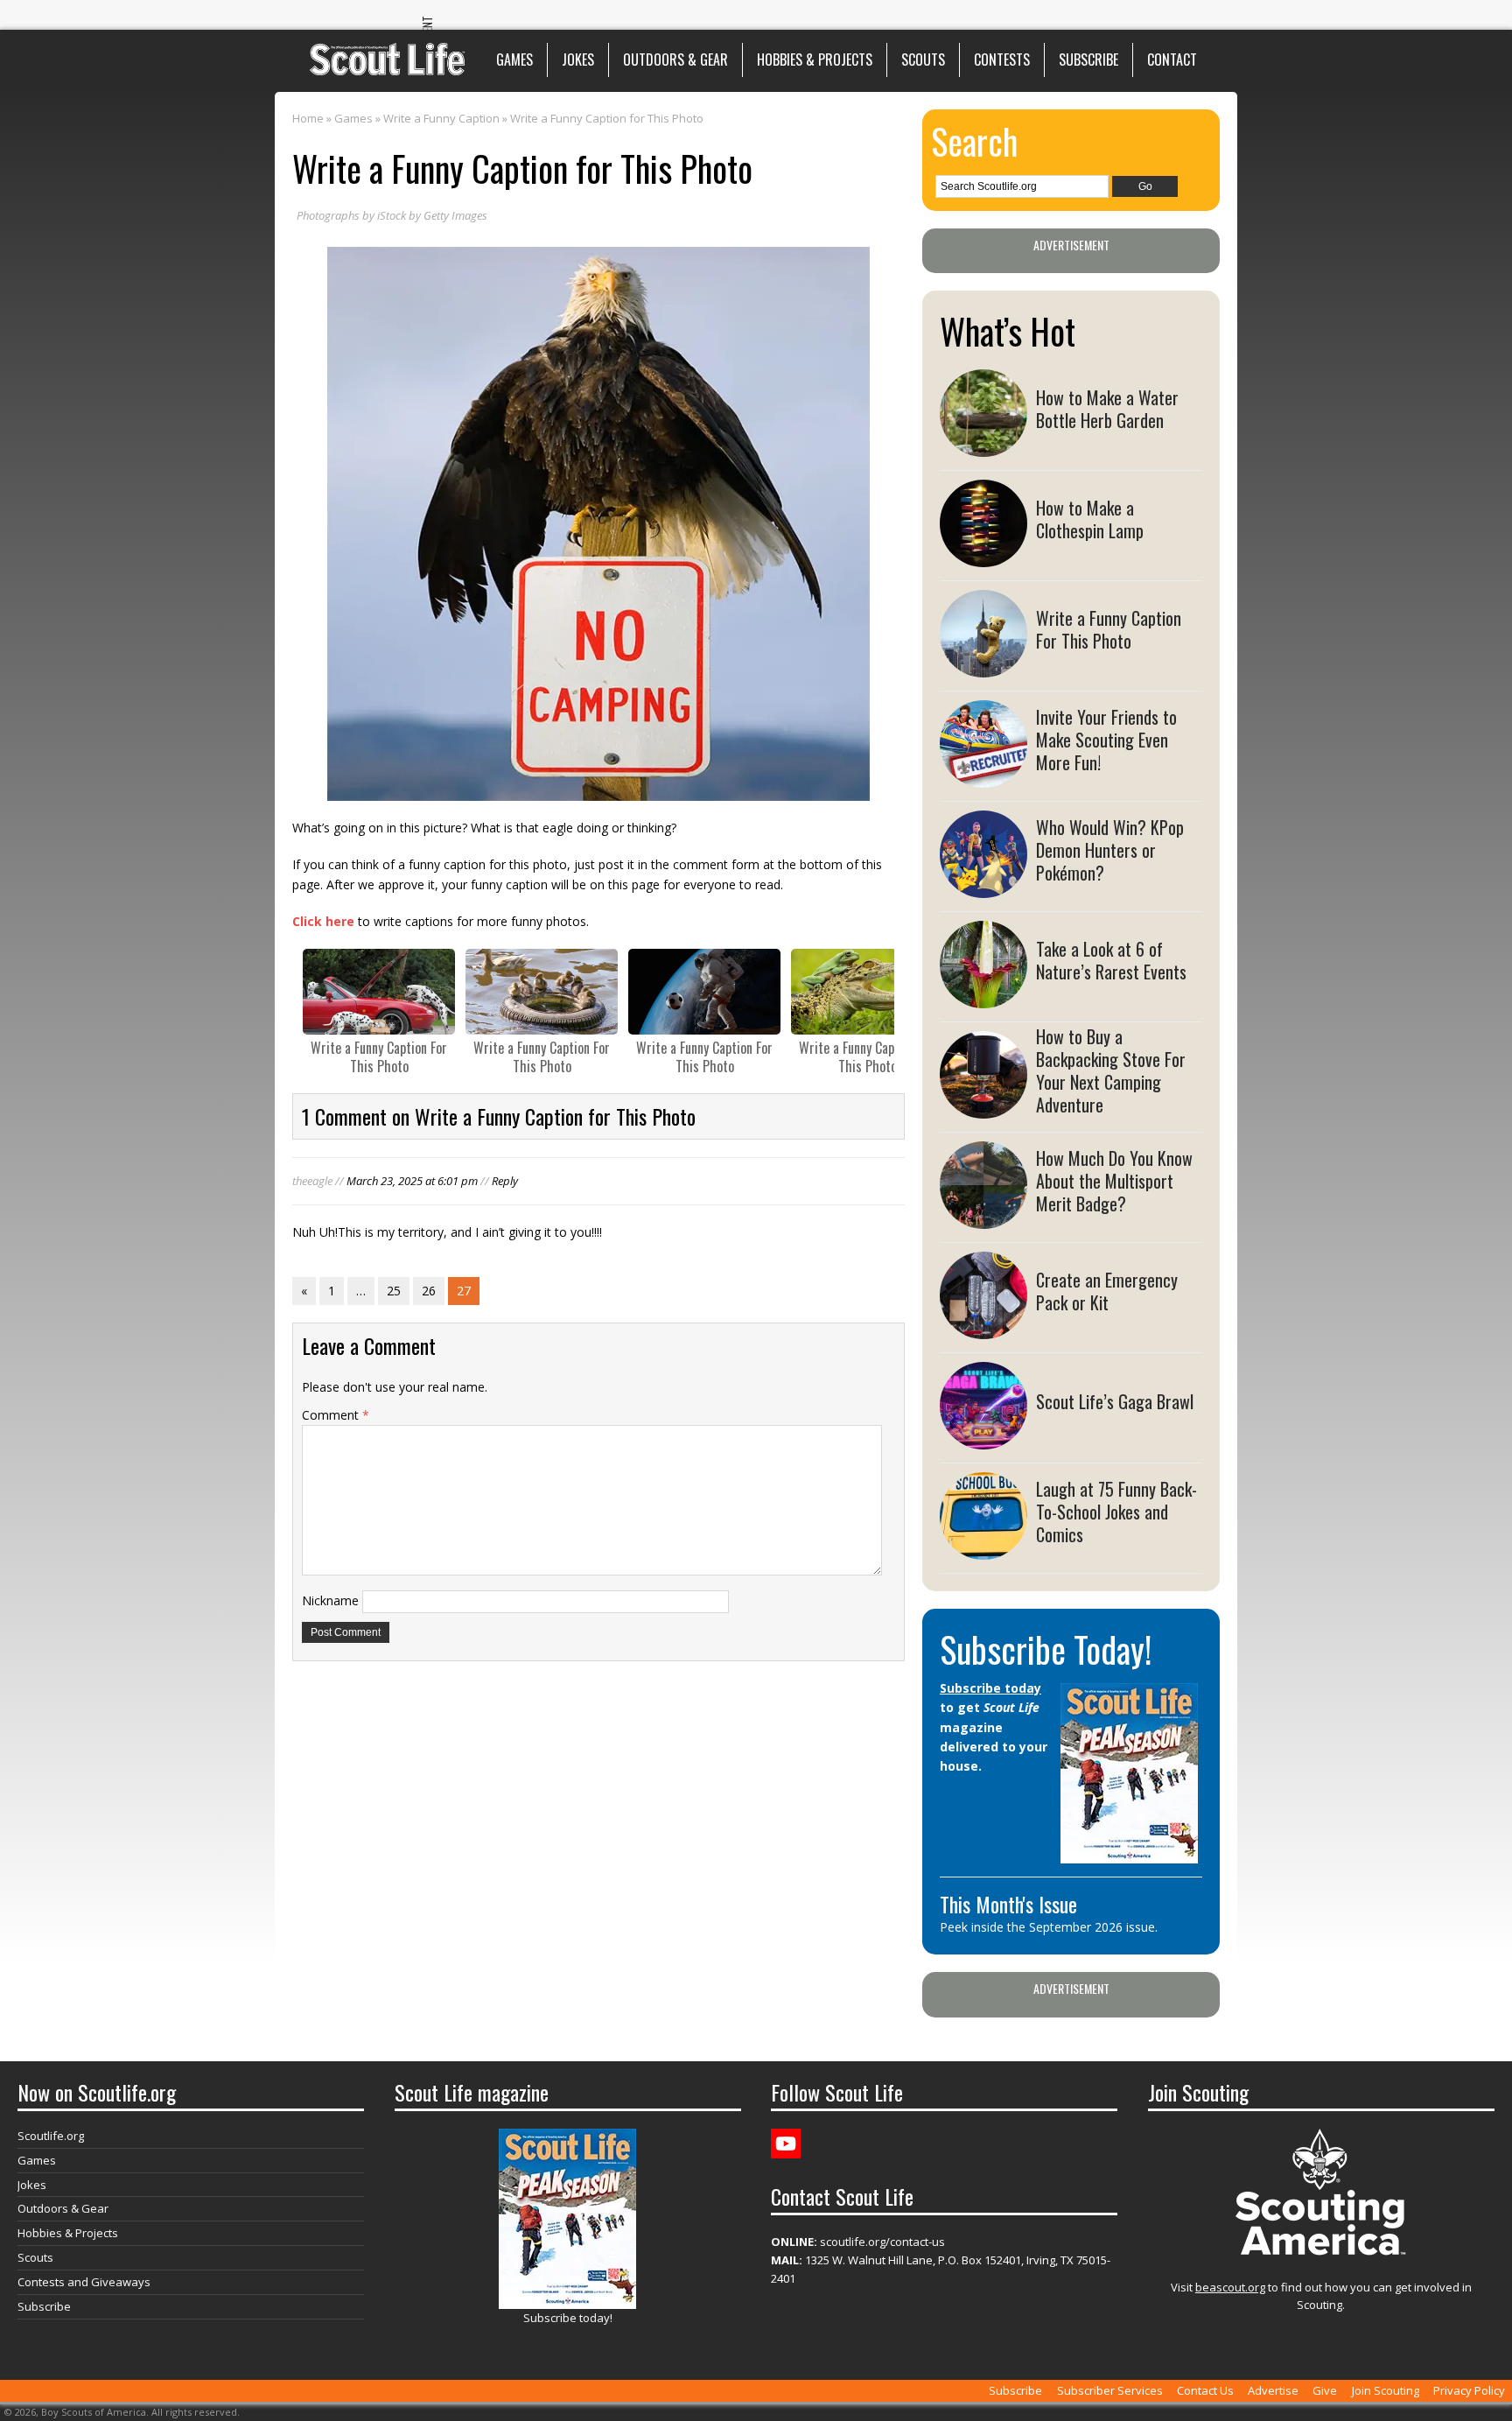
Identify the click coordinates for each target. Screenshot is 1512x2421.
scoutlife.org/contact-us (858, 2242)
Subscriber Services (1110, 2390)
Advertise (1273, 2390)
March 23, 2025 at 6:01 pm (412, 1181)
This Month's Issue (1008, 1904)
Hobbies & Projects (815, 60)
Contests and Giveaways (84, 2282)
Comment (336, 1415)
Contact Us (1205, 2390)
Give (1325, 2390)
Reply (505, 1181)
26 (429, 1291)
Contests (1002, 60)
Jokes (578, 60)
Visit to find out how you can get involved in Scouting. (1321, 2296)
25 (394, 1291)
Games (514, 60)
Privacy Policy (1469, 2390)
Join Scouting (1386, 2390)
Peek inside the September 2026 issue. (1049, 1927)
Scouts (923, 60)
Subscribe (1088, 60)
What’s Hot (1008, 331)
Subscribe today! (568, 2318)
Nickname (330, 1600)
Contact (1172, 60)
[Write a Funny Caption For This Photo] (379, 992)
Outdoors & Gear (675, 60)
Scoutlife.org (51, 2136)
